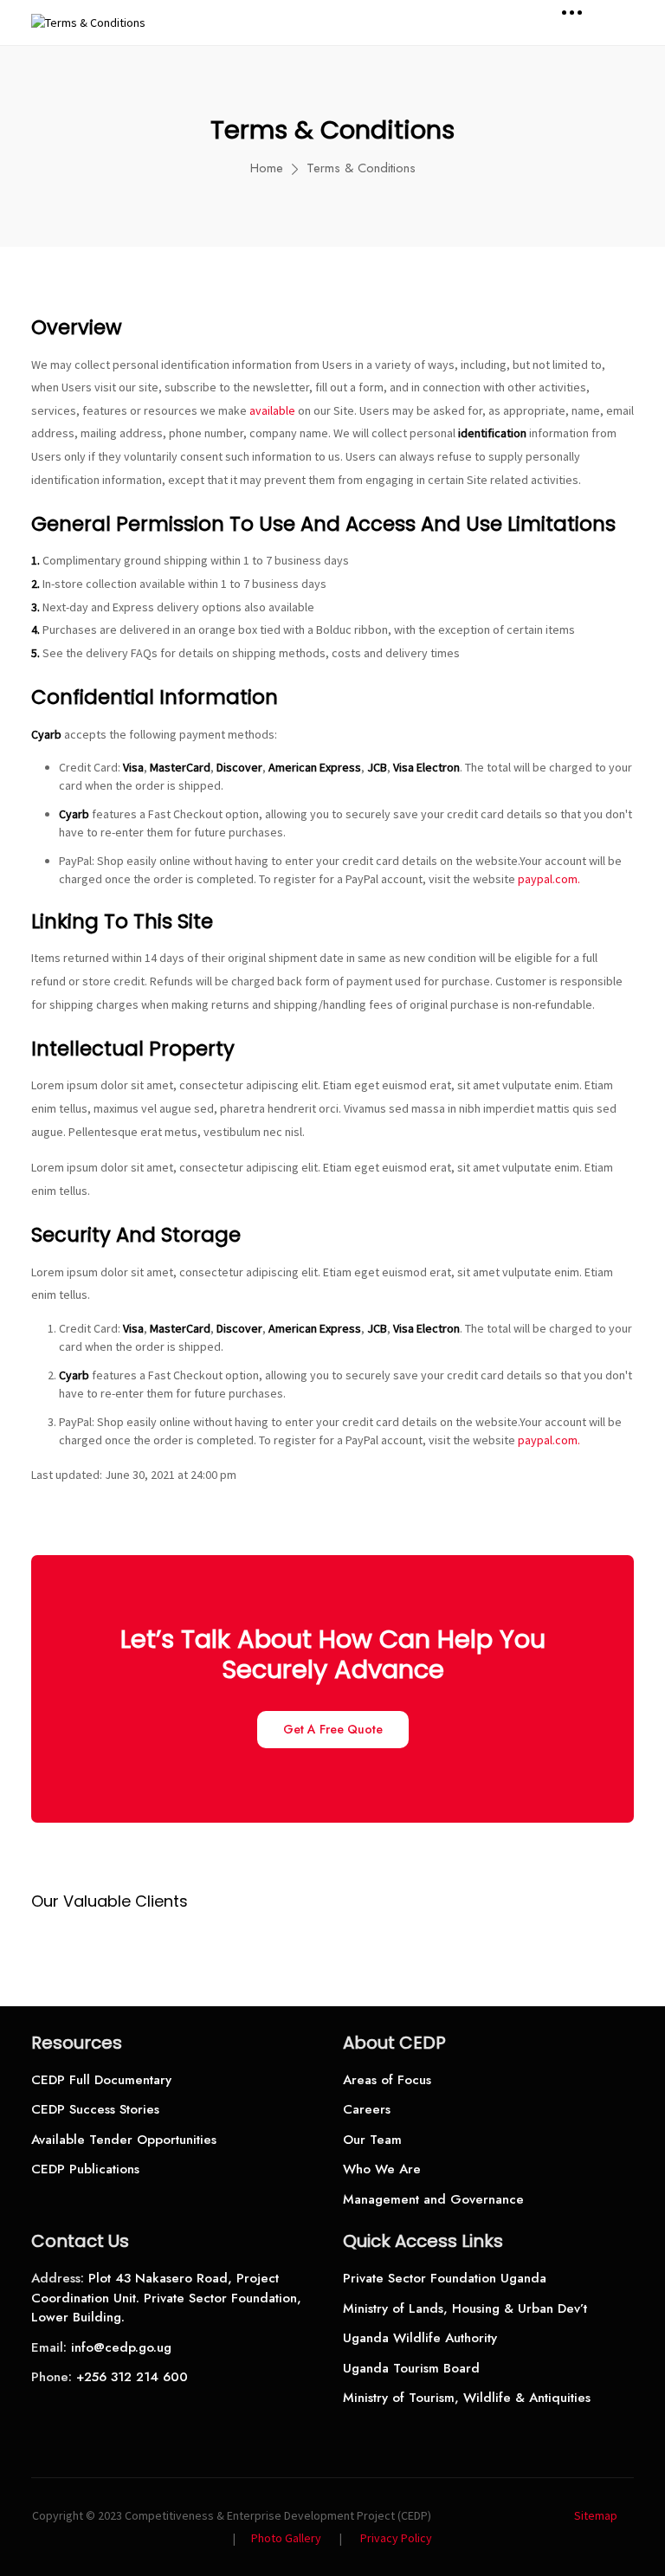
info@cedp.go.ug (121, 2347)
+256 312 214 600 (132, 2377)
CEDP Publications (85, 2169)
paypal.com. (549, 879)
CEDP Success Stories (95, 2109)
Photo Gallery (286, 2538)
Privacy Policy (396, 2538)
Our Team (372, 2140)
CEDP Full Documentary (101, 2080)
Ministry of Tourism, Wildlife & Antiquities (467, 2398)
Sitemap (596, 2515)
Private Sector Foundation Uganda (445, 2278)
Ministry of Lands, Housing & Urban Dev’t (465, 2308)
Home (267, 168)
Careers (367, 2109)
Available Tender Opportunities (124, 2140)
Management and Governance (433, 2199)
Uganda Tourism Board (411, 2368)
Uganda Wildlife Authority (420, 2338)
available (272, 410)
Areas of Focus (387, 2080)
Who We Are (382, 2169)
